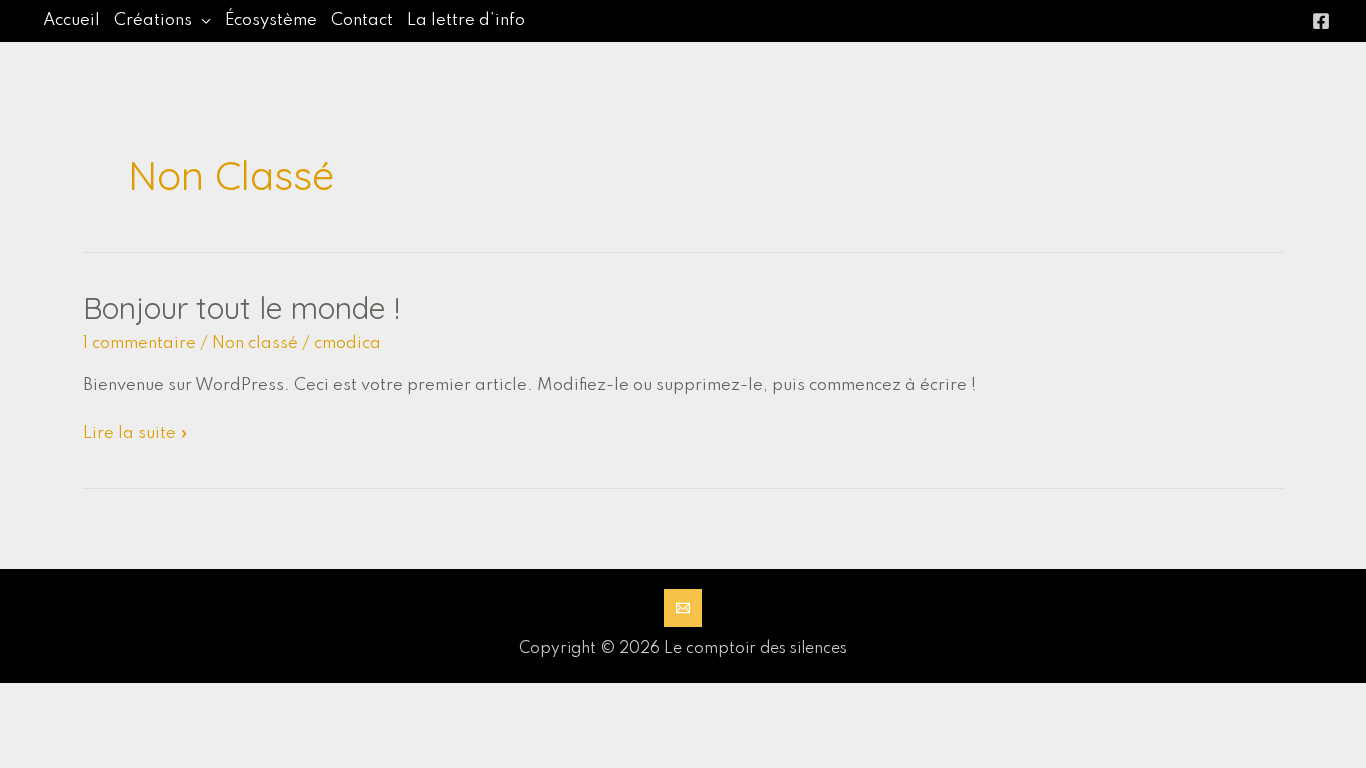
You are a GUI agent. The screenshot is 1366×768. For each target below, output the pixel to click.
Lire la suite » (135, 435)
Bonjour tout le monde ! (241, 308)
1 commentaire (139, 343)
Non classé (255, 343)
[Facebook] (1321, 21)
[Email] (683, 608)
